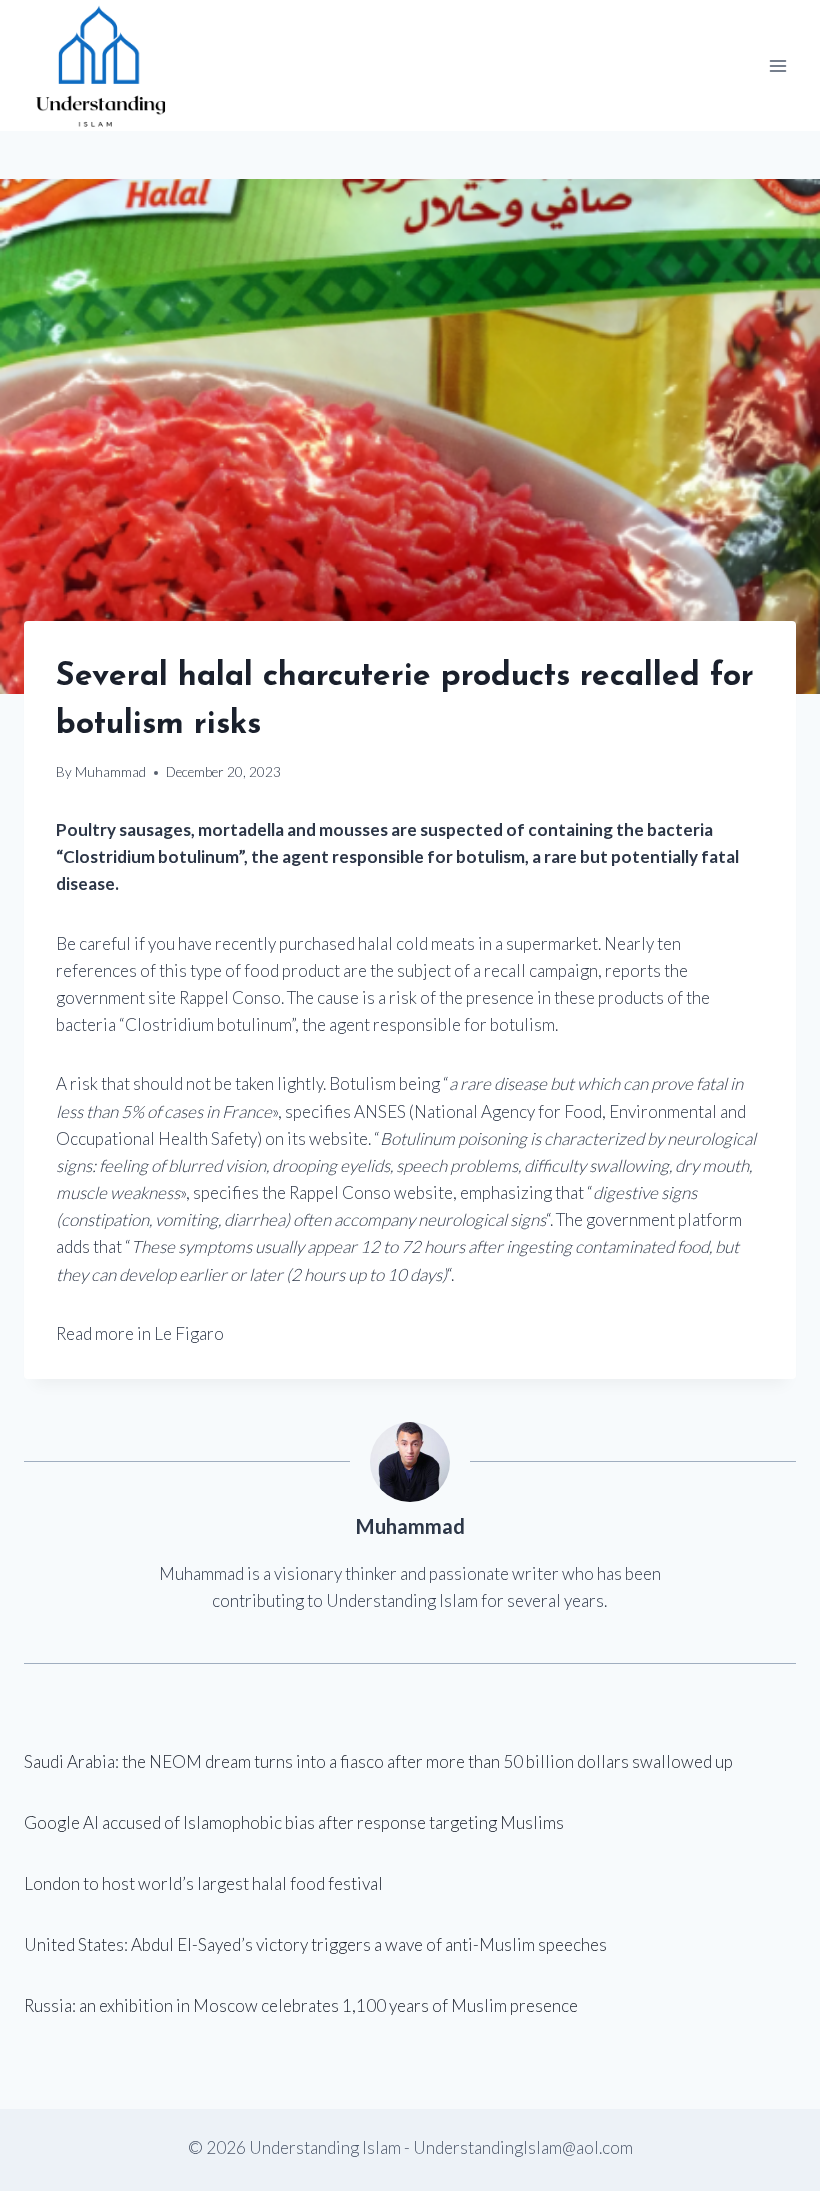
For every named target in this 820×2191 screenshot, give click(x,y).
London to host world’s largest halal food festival (203, 1883)
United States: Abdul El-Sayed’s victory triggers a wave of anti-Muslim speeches (315, 1944)
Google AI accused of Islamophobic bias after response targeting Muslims (294, 1822)
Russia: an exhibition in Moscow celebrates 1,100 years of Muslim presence (301, 2005)
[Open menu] (777, 65)
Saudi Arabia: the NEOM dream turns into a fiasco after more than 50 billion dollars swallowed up (378, 1761)
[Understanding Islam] (99, 65)
